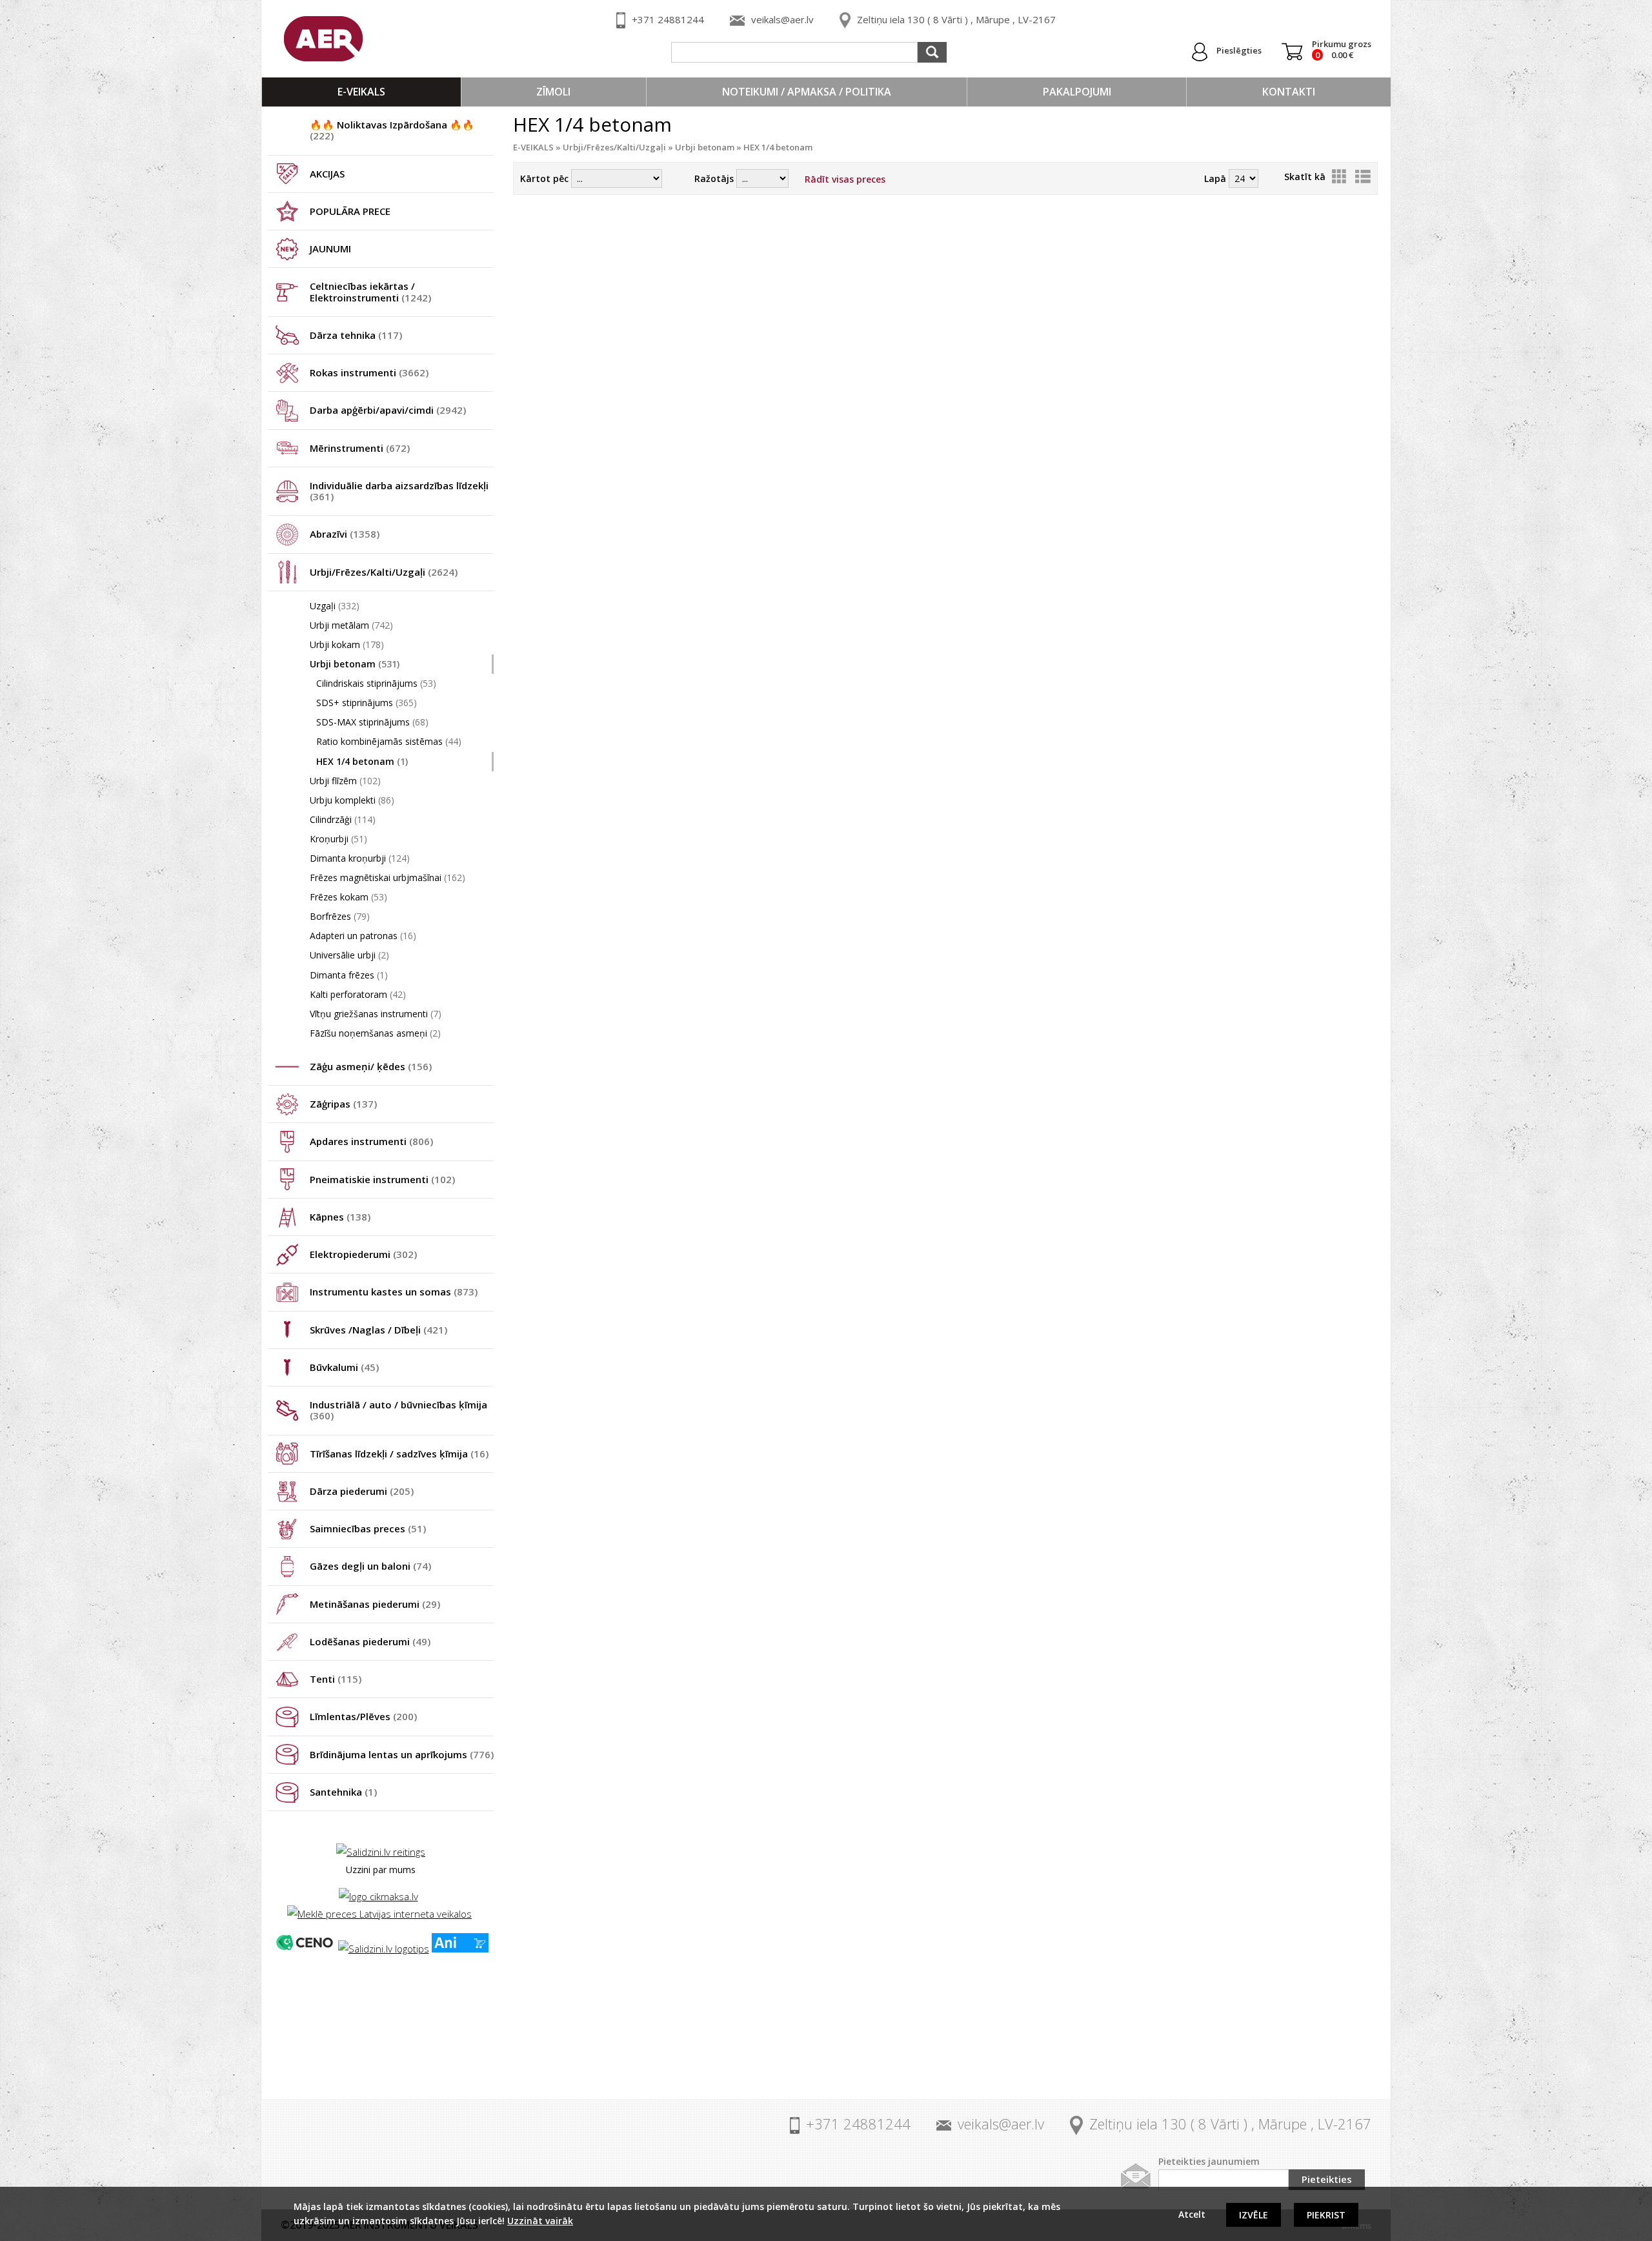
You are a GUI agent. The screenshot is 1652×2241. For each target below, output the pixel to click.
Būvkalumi (344, 1367)
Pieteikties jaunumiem (1209, 2161)
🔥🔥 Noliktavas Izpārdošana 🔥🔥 (392, 130)
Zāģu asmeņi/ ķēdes (371, 1066)
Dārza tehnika (356, 335)
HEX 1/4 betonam (362, 761)
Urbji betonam (355, 664)
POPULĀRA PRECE (350, 211)
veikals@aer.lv (782, 19)
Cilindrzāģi (343, 819)
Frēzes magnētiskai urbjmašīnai (388, 877)
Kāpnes (340, 1217)
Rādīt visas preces (845, 179)
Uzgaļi (335, 606)
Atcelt (1192, 2214)
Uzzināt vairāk (540, 2221)
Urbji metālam (351, 625)
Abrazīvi (345, 534)
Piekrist (1326, 2215)
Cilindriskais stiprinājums (376, 683)
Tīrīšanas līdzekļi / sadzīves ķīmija (399, 1454)
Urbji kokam (347, 644)
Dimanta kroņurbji (360, 858)
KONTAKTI (1289, 92)
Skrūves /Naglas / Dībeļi (378, 1330)
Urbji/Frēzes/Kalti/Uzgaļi (384, 572)
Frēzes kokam (348, 897)
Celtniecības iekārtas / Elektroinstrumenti (370, 291)
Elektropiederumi (363, 1254)
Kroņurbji (338, 839)
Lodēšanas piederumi (370, 1641)
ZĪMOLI (553, 92)
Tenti (336, 1679)
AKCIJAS (327, 174)
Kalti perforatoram (358, 994)
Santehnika (343, 1792)
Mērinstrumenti (360, 448)
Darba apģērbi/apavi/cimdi (388, 410)
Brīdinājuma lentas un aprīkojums (402, 1754)
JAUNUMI (330, 248)
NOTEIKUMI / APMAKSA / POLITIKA (807, 92)
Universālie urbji (349, 955)
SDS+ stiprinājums (367, 703)
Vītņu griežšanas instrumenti (376, 1014)
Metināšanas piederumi (375, 1604)
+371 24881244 (668, 19)
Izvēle (1254, 2215)
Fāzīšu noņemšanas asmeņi (375, 1033)
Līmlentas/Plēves (363, 1716)
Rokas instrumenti (369, 372)
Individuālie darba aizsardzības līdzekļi (399, 491)
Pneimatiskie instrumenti (382, 1179)
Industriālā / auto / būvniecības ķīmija (398, 1410)
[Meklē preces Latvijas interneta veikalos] (379, 1914)
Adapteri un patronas (363, 936)
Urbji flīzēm (345, 781)
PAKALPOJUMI (1077, 92)
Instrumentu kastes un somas (394, 1292)
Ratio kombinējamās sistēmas (389, 741)
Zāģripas (343, 1104)
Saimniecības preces (368, 1528)
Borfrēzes (340, 916)
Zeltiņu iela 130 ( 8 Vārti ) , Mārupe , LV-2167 (956, 19)
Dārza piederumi (362, 1491)
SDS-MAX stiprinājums (372, 722)
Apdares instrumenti (371, 1141)
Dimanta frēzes (349, 975)
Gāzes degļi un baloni (370, 1566)
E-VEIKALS (361, 92)
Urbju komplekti (352, 800)
